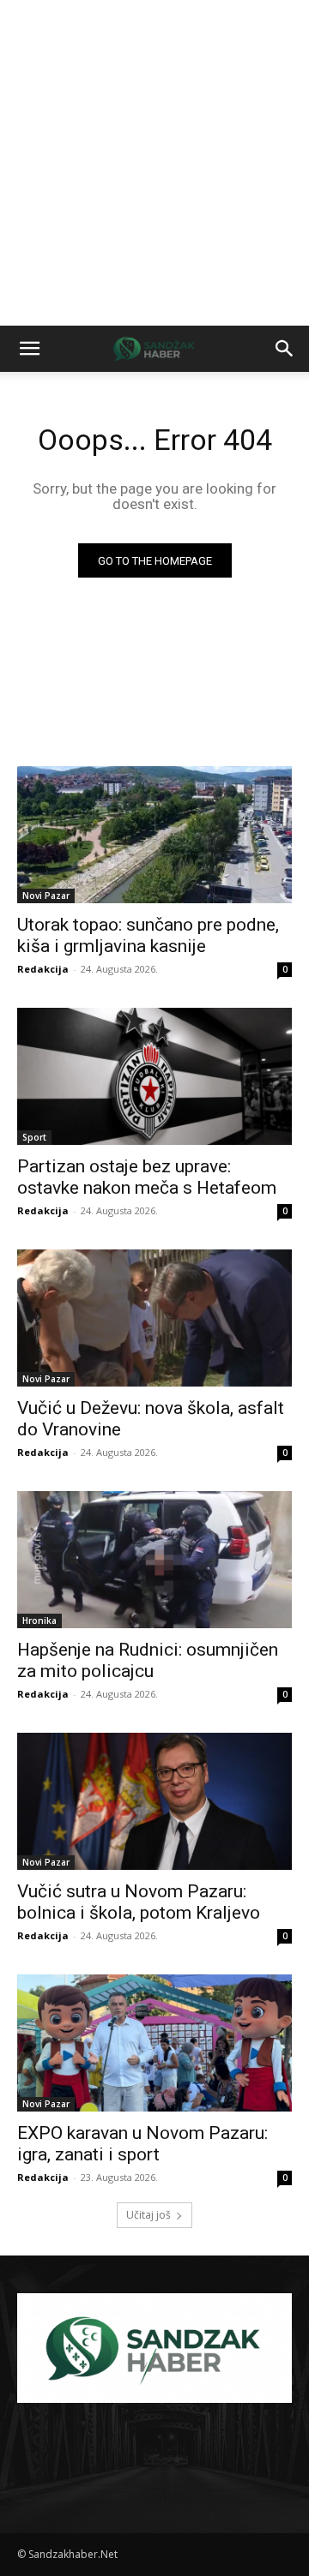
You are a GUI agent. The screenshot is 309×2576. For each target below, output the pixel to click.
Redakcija (43, 969)
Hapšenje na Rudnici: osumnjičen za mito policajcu (148, 1660)
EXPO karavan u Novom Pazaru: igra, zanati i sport (142, 2144)
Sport (34, 1137)
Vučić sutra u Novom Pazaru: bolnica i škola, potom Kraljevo (139, 1902)
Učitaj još (148, 2215)
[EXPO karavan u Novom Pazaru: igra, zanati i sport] (154, 2043)
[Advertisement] (154, 163)
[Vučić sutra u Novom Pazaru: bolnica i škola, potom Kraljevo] (154, 1801)
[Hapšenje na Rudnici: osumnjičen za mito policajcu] (154, 1560)
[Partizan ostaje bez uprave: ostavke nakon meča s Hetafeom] (154, 1076)
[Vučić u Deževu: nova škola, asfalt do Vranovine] (154, 1318)
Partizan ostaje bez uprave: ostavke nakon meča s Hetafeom (147, 1177)
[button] (29, 349)
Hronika (39, 1620)
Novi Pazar (46, 896)
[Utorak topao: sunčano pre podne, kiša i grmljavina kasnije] (154, 835)
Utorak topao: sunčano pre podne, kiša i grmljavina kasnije (148, 935)
